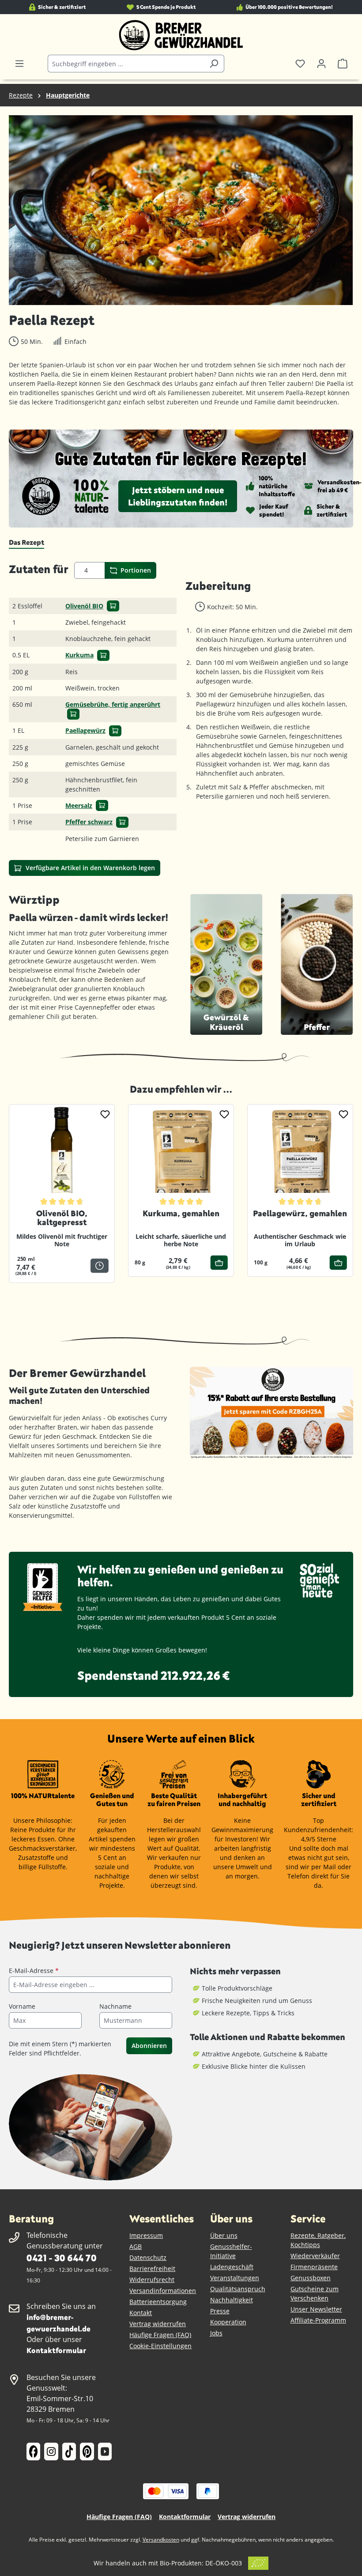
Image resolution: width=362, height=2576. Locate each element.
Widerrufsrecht (152, 2280)
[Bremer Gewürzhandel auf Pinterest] (87, 2452)
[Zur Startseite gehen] (181, 35)
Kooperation (228, 2322)
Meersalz (79, 805)
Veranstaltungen (235, 2278)
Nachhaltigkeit (232, 2300)
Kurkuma (79, 655)
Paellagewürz (85, 730)
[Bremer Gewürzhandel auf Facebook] (33, 2452)
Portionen (135, 570)
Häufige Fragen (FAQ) (160, 2335)
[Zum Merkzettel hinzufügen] (105, 1114)
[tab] (26, 543)
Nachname (115, 2006)
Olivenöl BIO (84, 606)
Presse (220, 2311)
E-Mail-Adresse (34, 1971)
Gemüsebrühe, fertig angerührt (113, 704)
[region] (181, 210)
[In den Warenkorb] (113, 606)
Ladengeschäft (232, 2267)
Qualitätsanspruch (238, 2289)
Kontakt (141, 2313)
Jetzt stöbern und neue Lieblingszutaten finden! (178, 496)
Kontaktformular (56, 2350)
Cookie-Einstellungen (160, 2346)
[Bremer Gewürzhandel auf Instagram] (51, 2452)
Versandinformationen (163, 2291)
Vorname (22, 2006)
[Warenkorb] (343, 64)
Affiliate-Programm (318, 2320)
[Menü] (19, 64)
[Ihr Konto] (321, 64)
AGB (136, 2246)
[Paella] (181, 210)
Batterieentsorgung (158, 2302)
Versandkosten (161, 2540)
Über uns (224, 2235)
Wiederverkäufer (315, 2256)
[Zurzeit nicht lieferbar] (100, 1266)
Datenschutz (148, 2257)
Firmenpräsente (314, 2267)
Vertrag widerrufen (158, 2324)
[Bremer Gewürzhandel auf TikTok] (69, 2452)
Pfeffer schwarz (89, 822)
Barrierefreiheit (152, 2269)
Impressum (146, 2235)
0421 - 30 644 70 (61, 2257)
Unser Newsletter (316, 2309)
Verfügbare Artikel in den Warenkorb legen (89, 868)
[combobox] (126, 64)
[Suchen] (214, 64)
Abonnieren (149, 2046)
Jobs (216, 2333)
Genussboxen (311, 2278)
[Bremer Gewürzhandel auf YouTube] (105, 2452)
